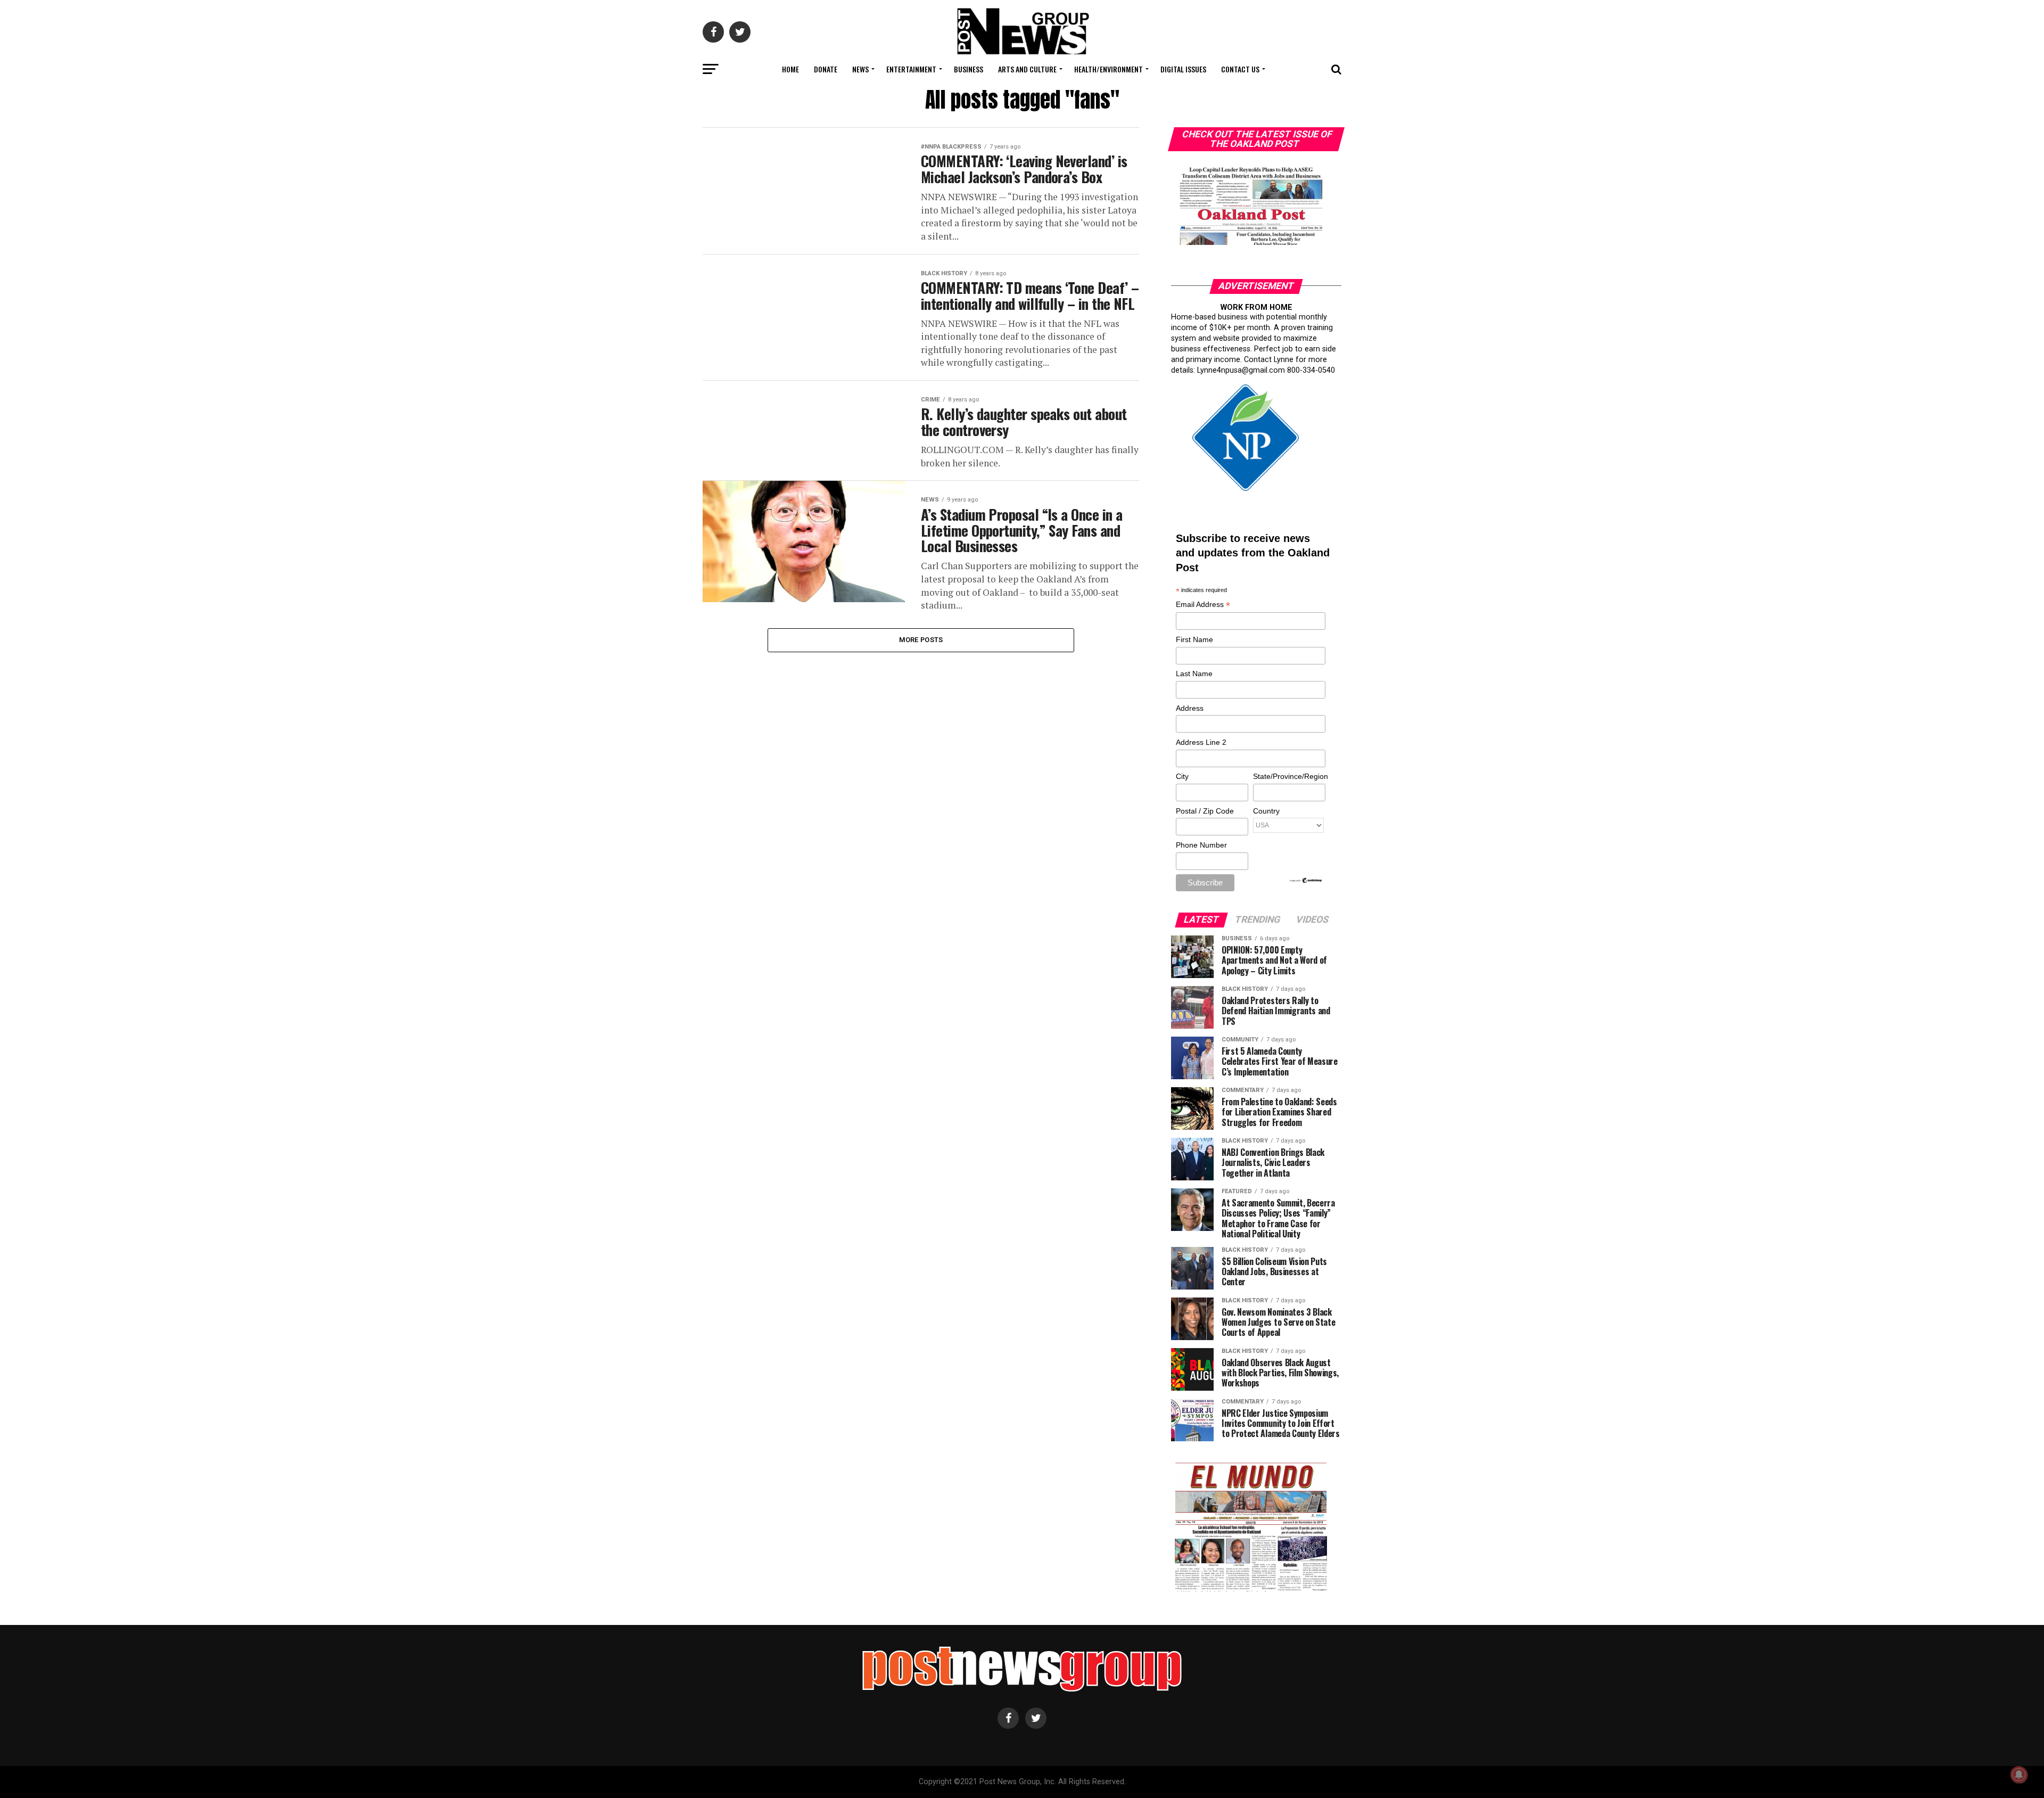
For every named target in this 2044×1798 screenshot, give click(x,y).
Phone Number (1201, 845)
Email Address (1203, 605)
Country (1266, 811)
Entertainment (911, 69)
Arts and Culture (1027, 69)
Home (790, 69)
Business (969, 69)
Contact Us (1240, 69)
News (860, 69)
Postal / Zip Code (1205, 811)
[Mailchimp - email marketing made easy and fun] (1306, 881)
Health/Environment (1108, 69)
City (1182, 776)
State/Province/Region (1289, 776)
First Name (1194, 639)
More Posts (921, 640)
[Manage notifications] (2019, 1775)
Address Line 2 (1201, 742)
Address (1190, 708)
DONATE (826, 69)
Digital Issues (1183, 69)
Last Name (1194, 674)
